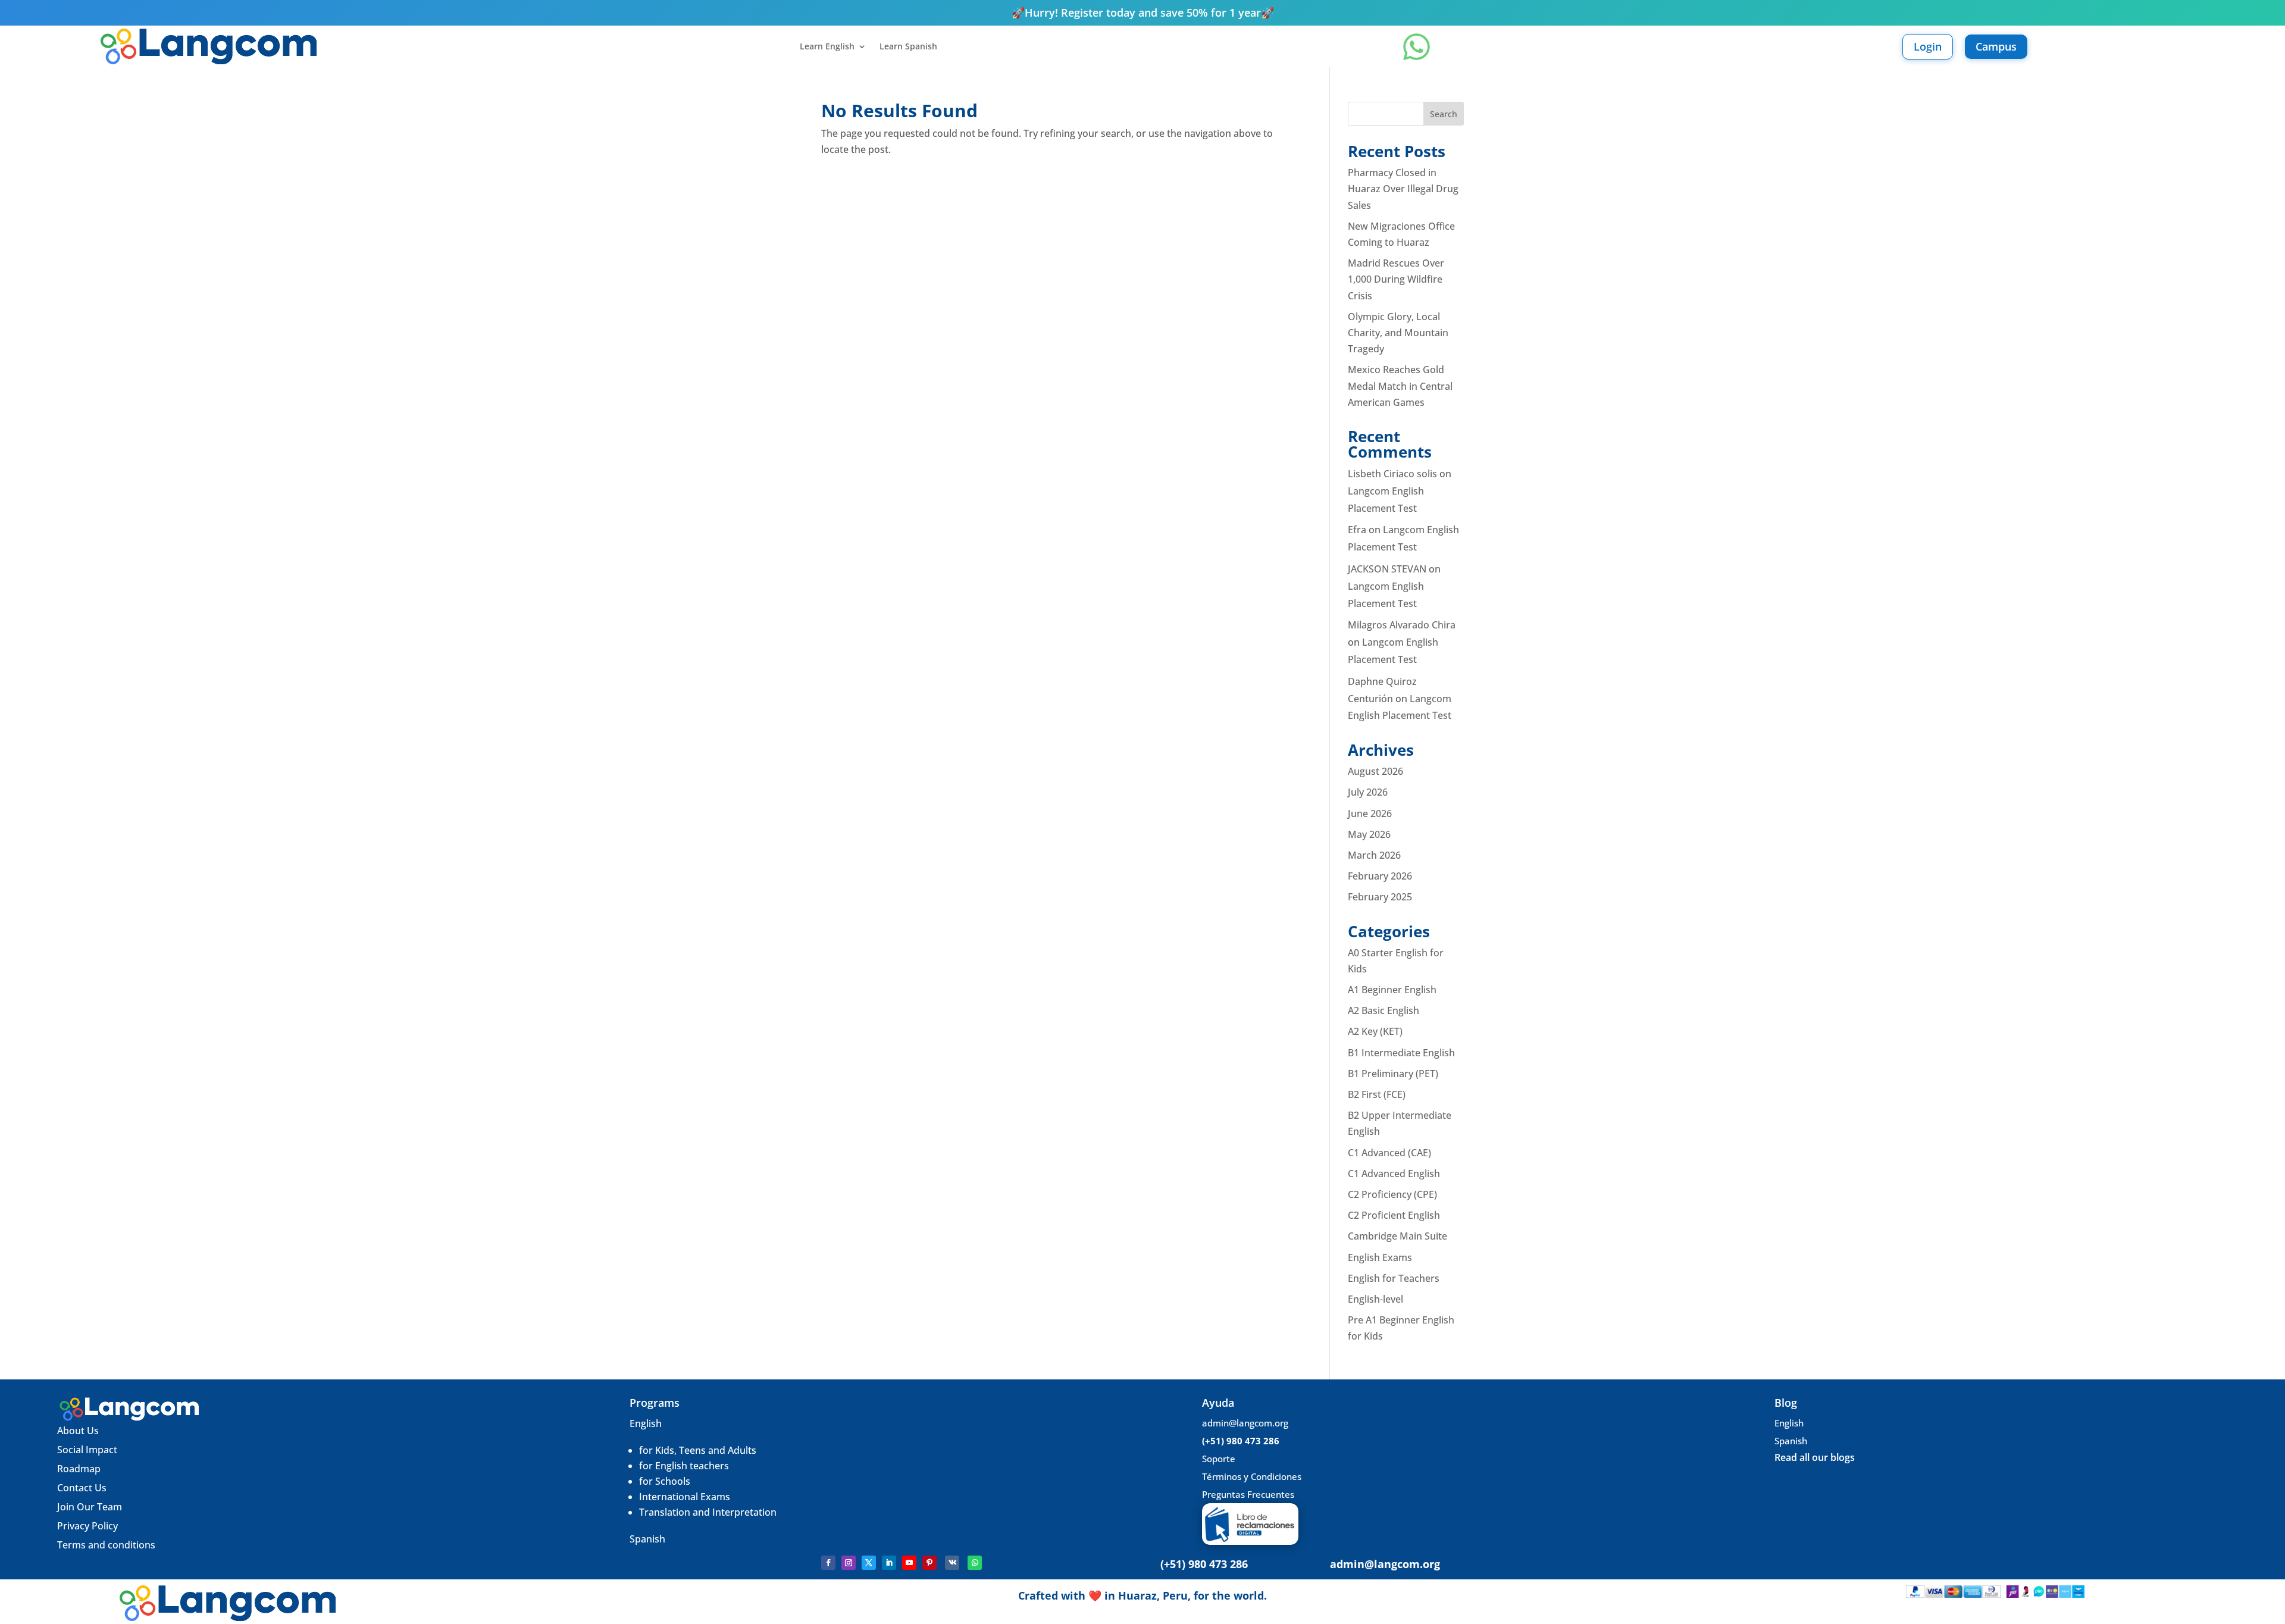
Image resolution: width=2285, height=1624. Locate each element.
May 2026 (1369, 834)
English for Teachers (1394, 1278)
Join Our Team (91, 1507)
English (646, 1423)
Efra (1357, 530)
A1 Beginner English (1392, 990)
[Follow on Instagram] (849, 1563)
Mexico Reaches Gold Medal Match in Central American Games (1400, 386)
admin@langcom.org (1245, 1423)
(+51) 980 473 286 (1241, 1441)
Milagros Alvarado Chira (1402, 625)
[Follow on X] (869, 1563)
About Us (78, 1431)
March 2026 (1374, 855)
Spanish (647, 1539)
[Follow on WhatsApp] (975, 1563)
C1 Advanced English (1394, 1174)
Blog (1786, 1403)
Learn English (827, 47)
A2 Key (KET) (1375, 1031)
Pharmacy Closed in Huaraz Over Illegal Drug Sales (1403, 189)
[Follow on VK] (952, 1563)
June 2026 (1370, 813)
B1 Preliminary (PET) (1393, 1074)
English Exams (1380, 1257)
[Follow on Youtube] (909, 1563)
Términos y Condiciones (1252, 1476)
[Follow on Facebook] (828, 1563)
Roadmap (79, 1469)
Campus (1996, 46)
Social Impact (87, 1450)
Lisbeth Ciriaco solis (1392, 474)
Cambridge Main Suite (1397, 1236)
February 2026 (1380, 876)
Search (1444, 114)
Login (1928, 46)
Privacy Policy (87, 1526)
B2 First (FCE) (1377, 1094)
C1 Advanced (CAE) (1389, 1153)
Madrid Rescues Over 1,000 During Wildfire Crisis (1396, 279)
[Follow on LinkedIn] (889, 1563)
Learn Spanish (908, 47)
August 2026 (1375, 771)
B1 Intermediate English (1401, 1053)
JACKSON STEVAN (1387, 569)
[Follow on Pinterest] (929, 1563)
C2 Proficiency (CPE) (1392, 1194)
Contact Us (82, 1488)
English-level (1375, 1299)
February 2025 (1380, 897)
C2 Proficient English (1394, 1215)
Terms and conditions (106, 1545)
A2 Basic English (1383, 1010)
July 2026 (1368, 792)
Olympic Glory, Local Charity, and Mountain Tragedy (1398, 333)
